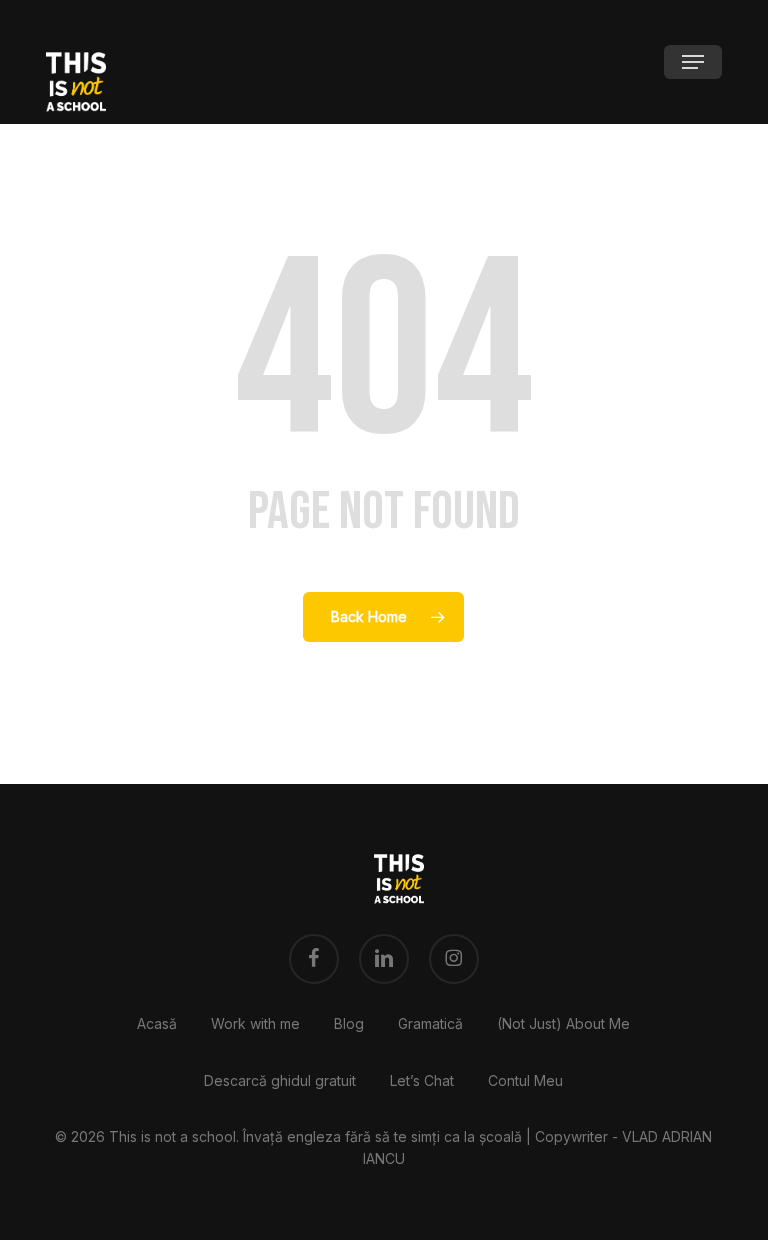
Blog (349, 1023)
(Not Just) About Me (563, 1023)
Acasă (157, 1023)
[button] (693, 62)
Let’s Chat (422, 1080)
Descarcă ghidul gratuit (280, 1080)
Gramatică (430, 1023)
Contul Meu (525, 1080)
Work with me (255, 1023)
